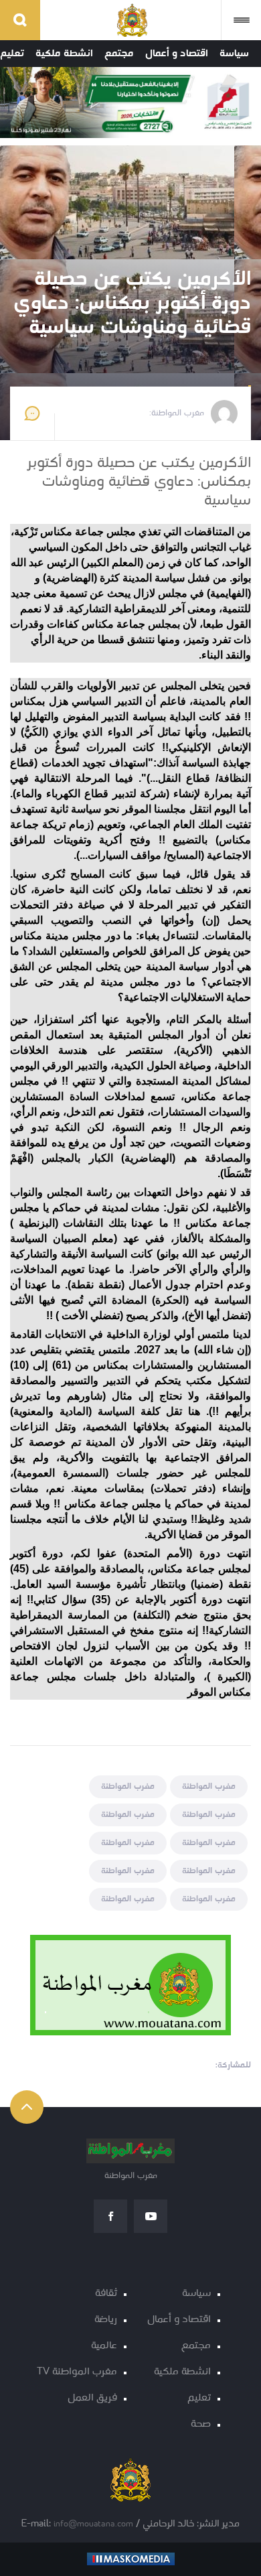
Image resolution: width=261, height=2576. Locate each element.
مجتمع (119, 54)
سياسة (234, 54)
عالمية (104, 2346)
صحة (201, 2424)
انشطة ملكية (64, 54)
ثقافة (106, 2294)
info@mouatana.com (93, 2524)
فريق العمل (92, 2398)
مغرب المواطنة (209, 1786)
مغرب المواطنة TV (77, 2372)
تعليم (12, 54)
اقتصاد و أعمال (177, 54)
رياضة (106, 2320)
